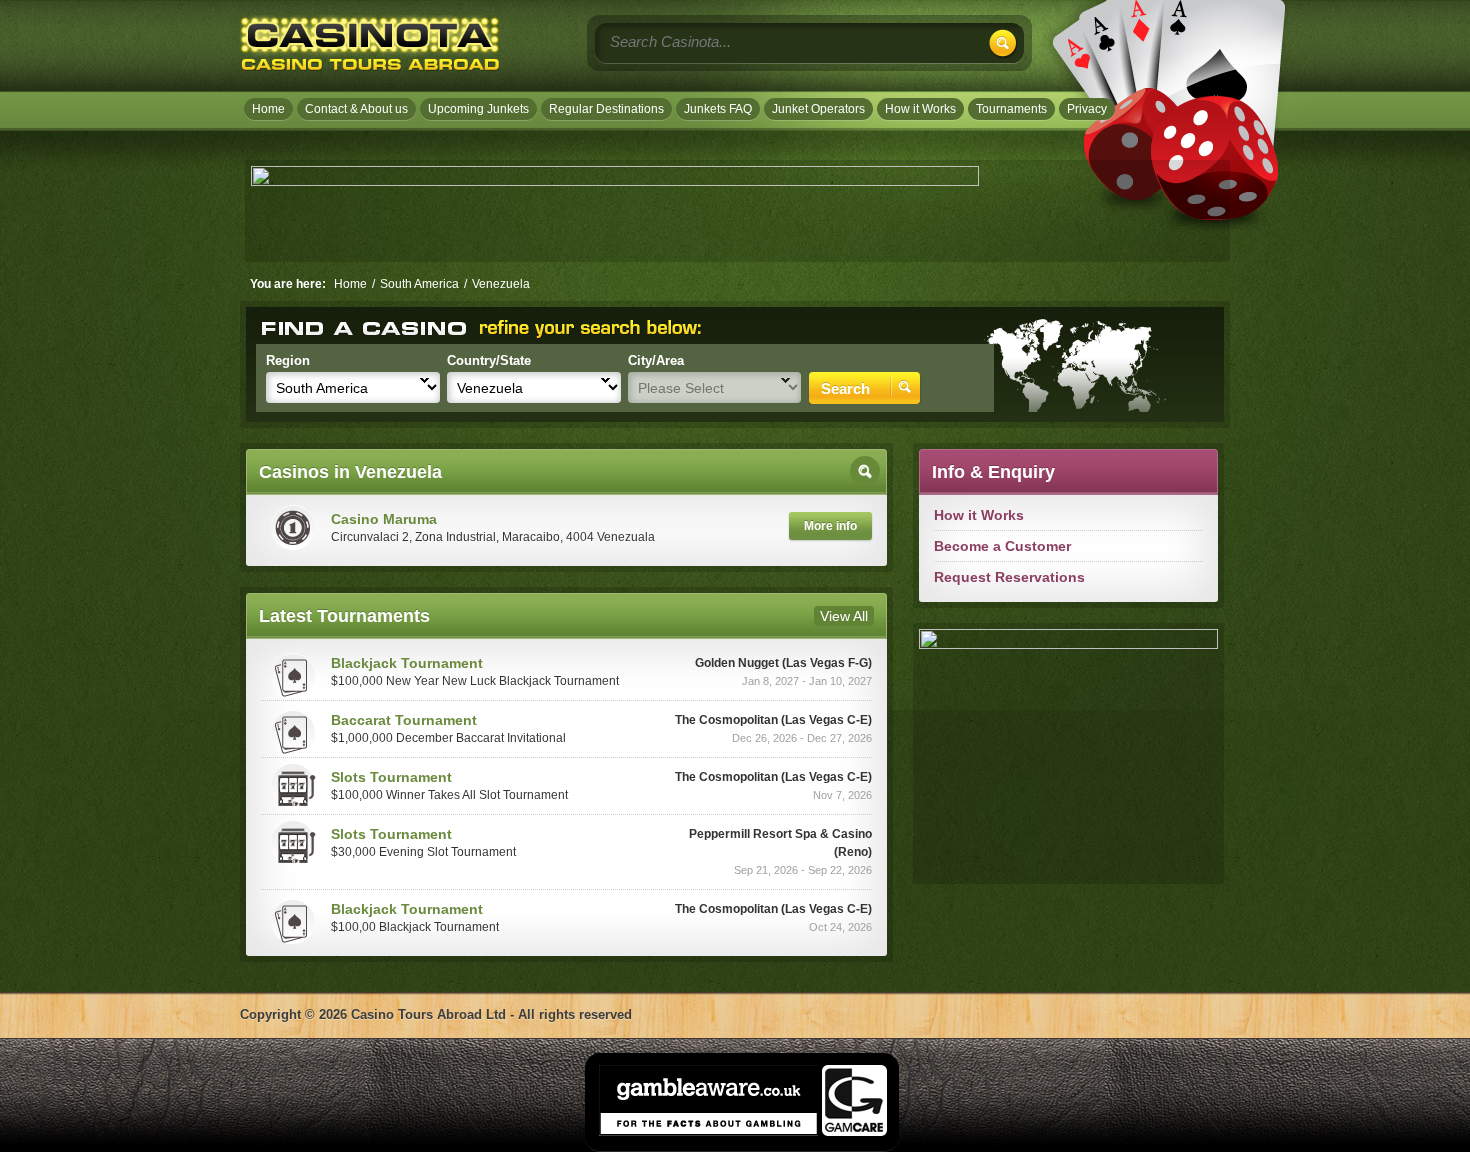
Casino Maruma (384, 519)
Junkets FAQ (718, 109)
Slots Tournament (391, 777)
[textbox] (743, 41)
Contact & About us (356, 109)
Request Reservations (1009, 577)
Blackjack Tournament (407, 663)
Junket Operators (818, 109)
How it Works (920, 109)
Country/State (489, 360)
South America (419, 284)
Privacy (1087, 109)
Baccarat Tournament (404, 720)
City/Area (656, 360)
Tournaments (1011, 109)
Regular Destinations (606, 109)
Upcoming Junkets (478, 109)
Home (268, 109)
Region (288, 360)
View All (844, 616)
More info (830, 526)
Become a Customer (1002, 546)
